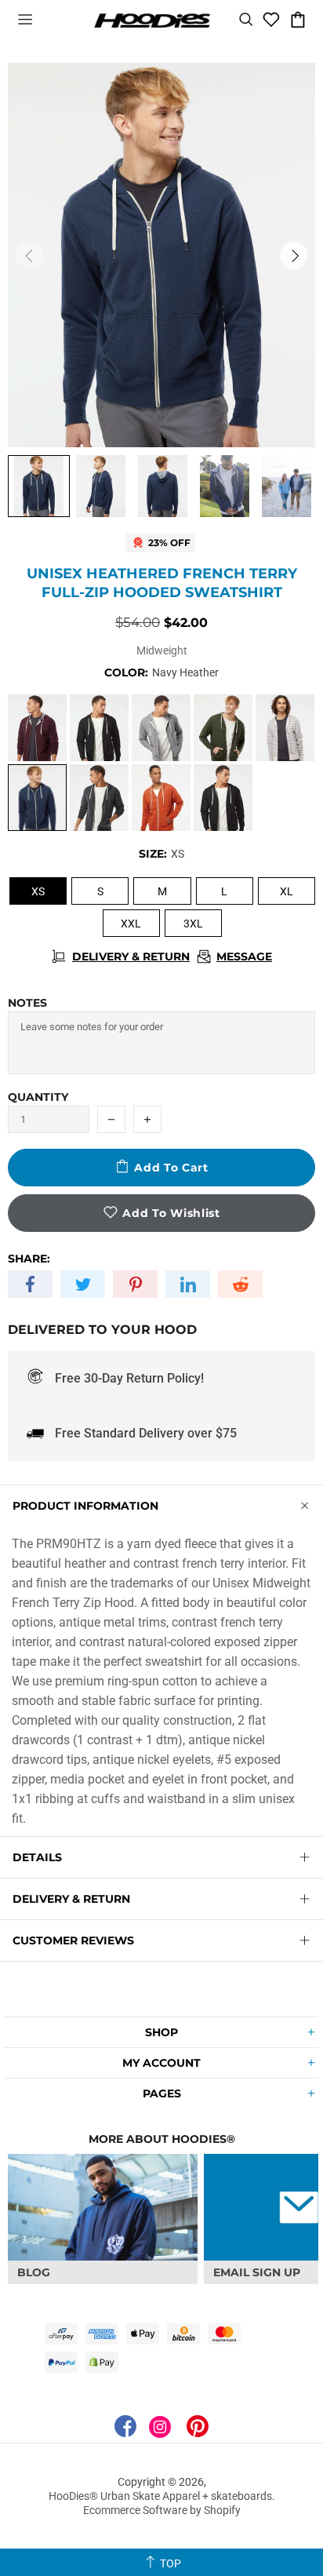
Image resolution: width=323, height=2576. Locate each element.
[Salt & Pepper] (161, 728)
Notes (27, 1003)
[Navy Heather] (37, 798)
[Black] (99, 728)
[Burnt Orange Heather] (161, 798)
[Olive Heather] (223, 728)
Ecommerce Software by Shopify (162, 2510)
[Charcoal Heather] (99, 798)
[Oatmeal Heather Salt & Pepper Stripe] (285, 728)
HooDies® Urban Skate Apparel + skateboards (152, 20)
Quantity (38, 1097)
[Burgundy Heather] (37, 728)
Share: (29, 1259)
